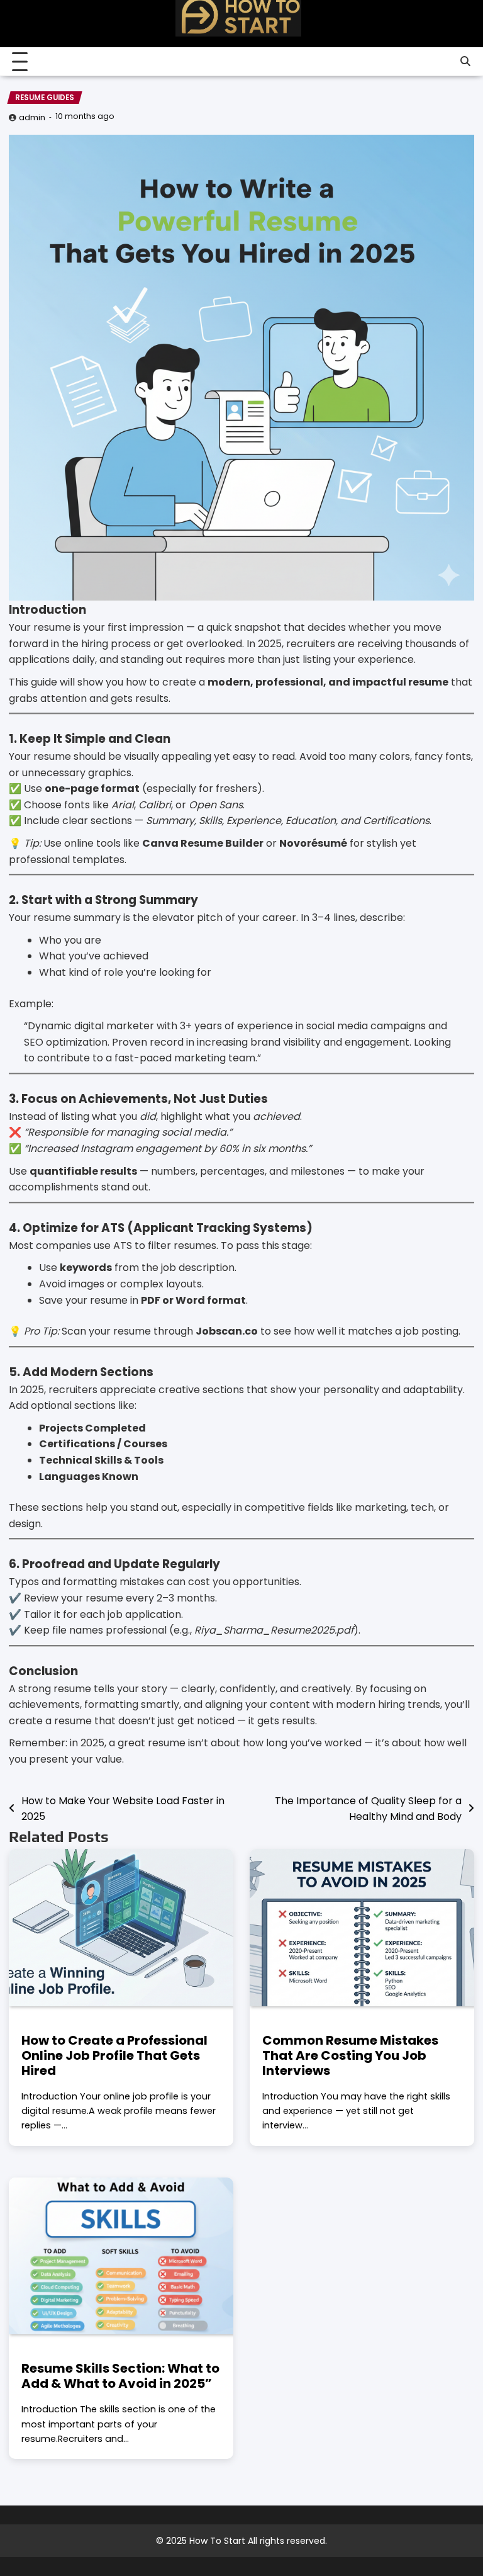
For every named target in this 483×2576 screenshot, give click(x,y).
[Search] (465, 62)
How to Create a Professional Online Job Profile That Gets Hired (114, 2055)
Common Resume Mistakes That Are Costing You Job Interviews (350, 2055)
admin (32, 117)
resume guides (45, 98)
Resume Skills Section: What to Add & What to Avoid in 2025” (120, 2376)
